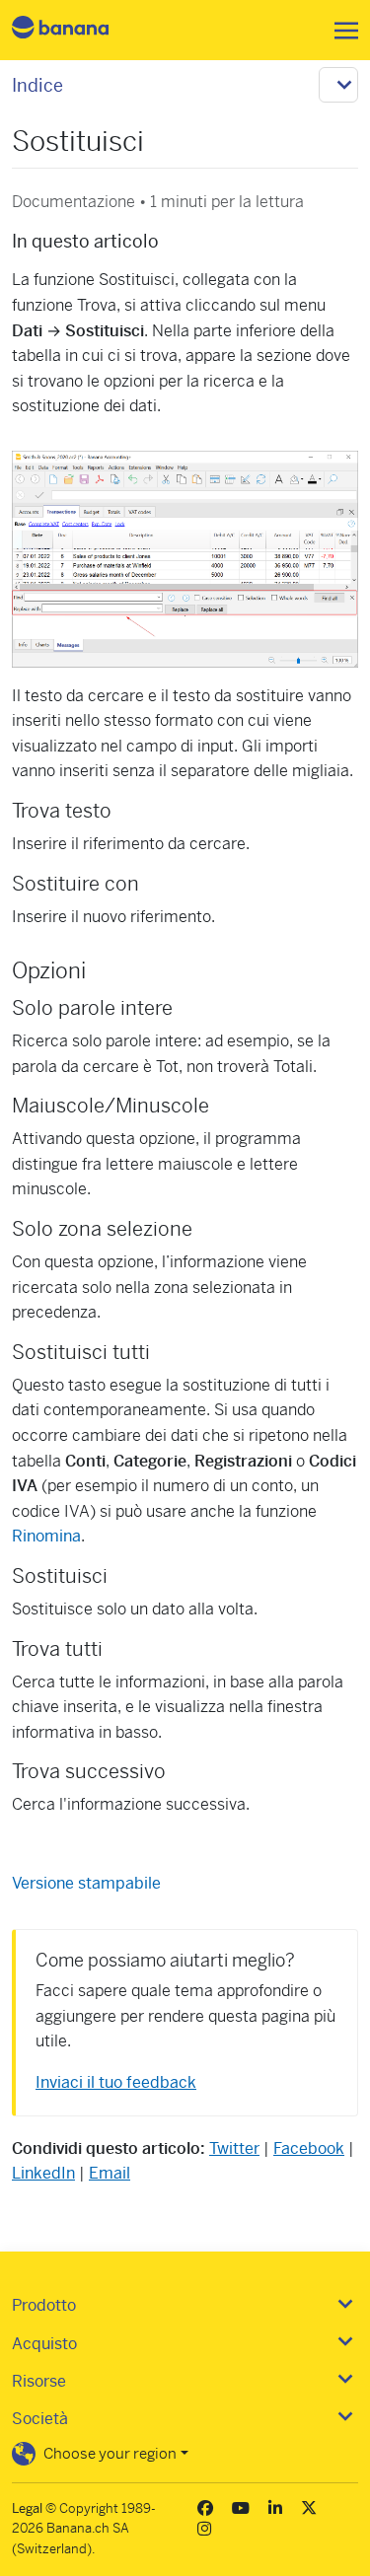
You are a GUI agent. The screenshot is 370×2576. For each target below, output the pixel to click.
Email (110, 2173)
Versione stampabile (86, 1883)
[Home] (77, 30)
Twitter (234, 2148)
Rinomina (46, 1536)
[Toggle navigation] (340, 31)
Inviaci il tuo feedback (116, 2082)
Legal (27, 2508)
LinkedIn (43, 2173)
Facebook (309, 2148)
